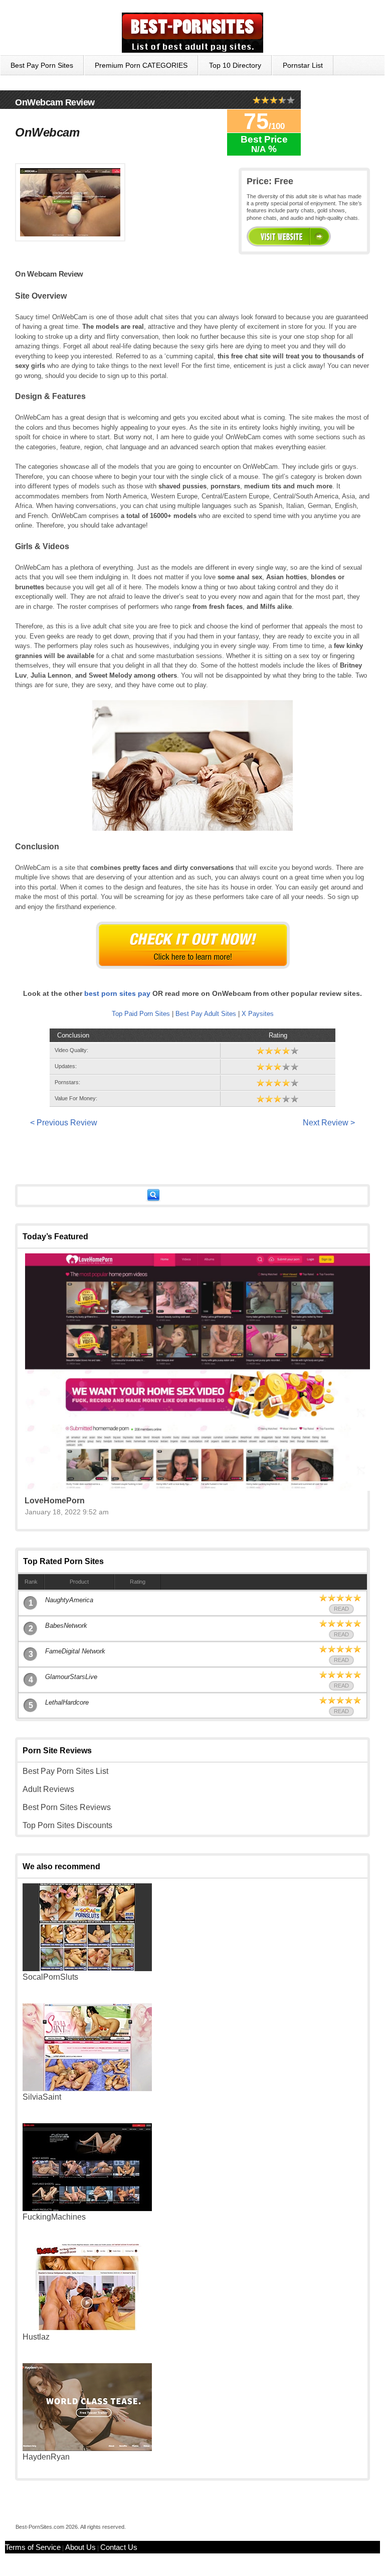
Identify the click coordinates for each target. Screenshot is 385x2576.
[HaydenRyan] (87, 2448)
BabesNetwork (66, 1626)
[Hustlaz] (87, 2328)
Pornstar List (303, 65)
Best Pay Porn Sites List (65, 1771)
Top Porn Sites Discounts (67, 1825)
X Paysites (258, 1014)
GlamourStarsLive (71, 1677)
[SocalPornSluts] (87, 1968)
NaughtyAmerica (69, 1600)
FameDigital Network (75, 1651)
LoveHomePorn (55, 1501)
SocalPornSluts (50, 1977)
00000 (289, 236)
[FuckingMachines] (87, 2208)
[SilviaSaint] (87, 2088)
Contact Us (119, 2547)
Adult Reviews (48, 1789)
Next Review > (329, 1123)
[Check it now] (193, 945)
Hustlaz (36, 2337)
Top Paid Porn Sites (141, 1014)
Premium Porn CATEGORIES (141, 65)
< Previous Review (64, 1123)
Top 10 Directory (235, 65)
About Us (80, 2547)
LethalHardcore (67, 1702)
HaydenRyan (46, 2457)
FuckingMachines (54, 2217)
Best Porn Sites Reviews (67, 1807)
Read (341, 1609)
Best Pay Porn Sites (42, 65)
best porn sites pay (117, 993)
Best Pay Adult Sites (206, 1014)
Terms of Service (33, 2547)
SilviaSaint (42, 2097)
